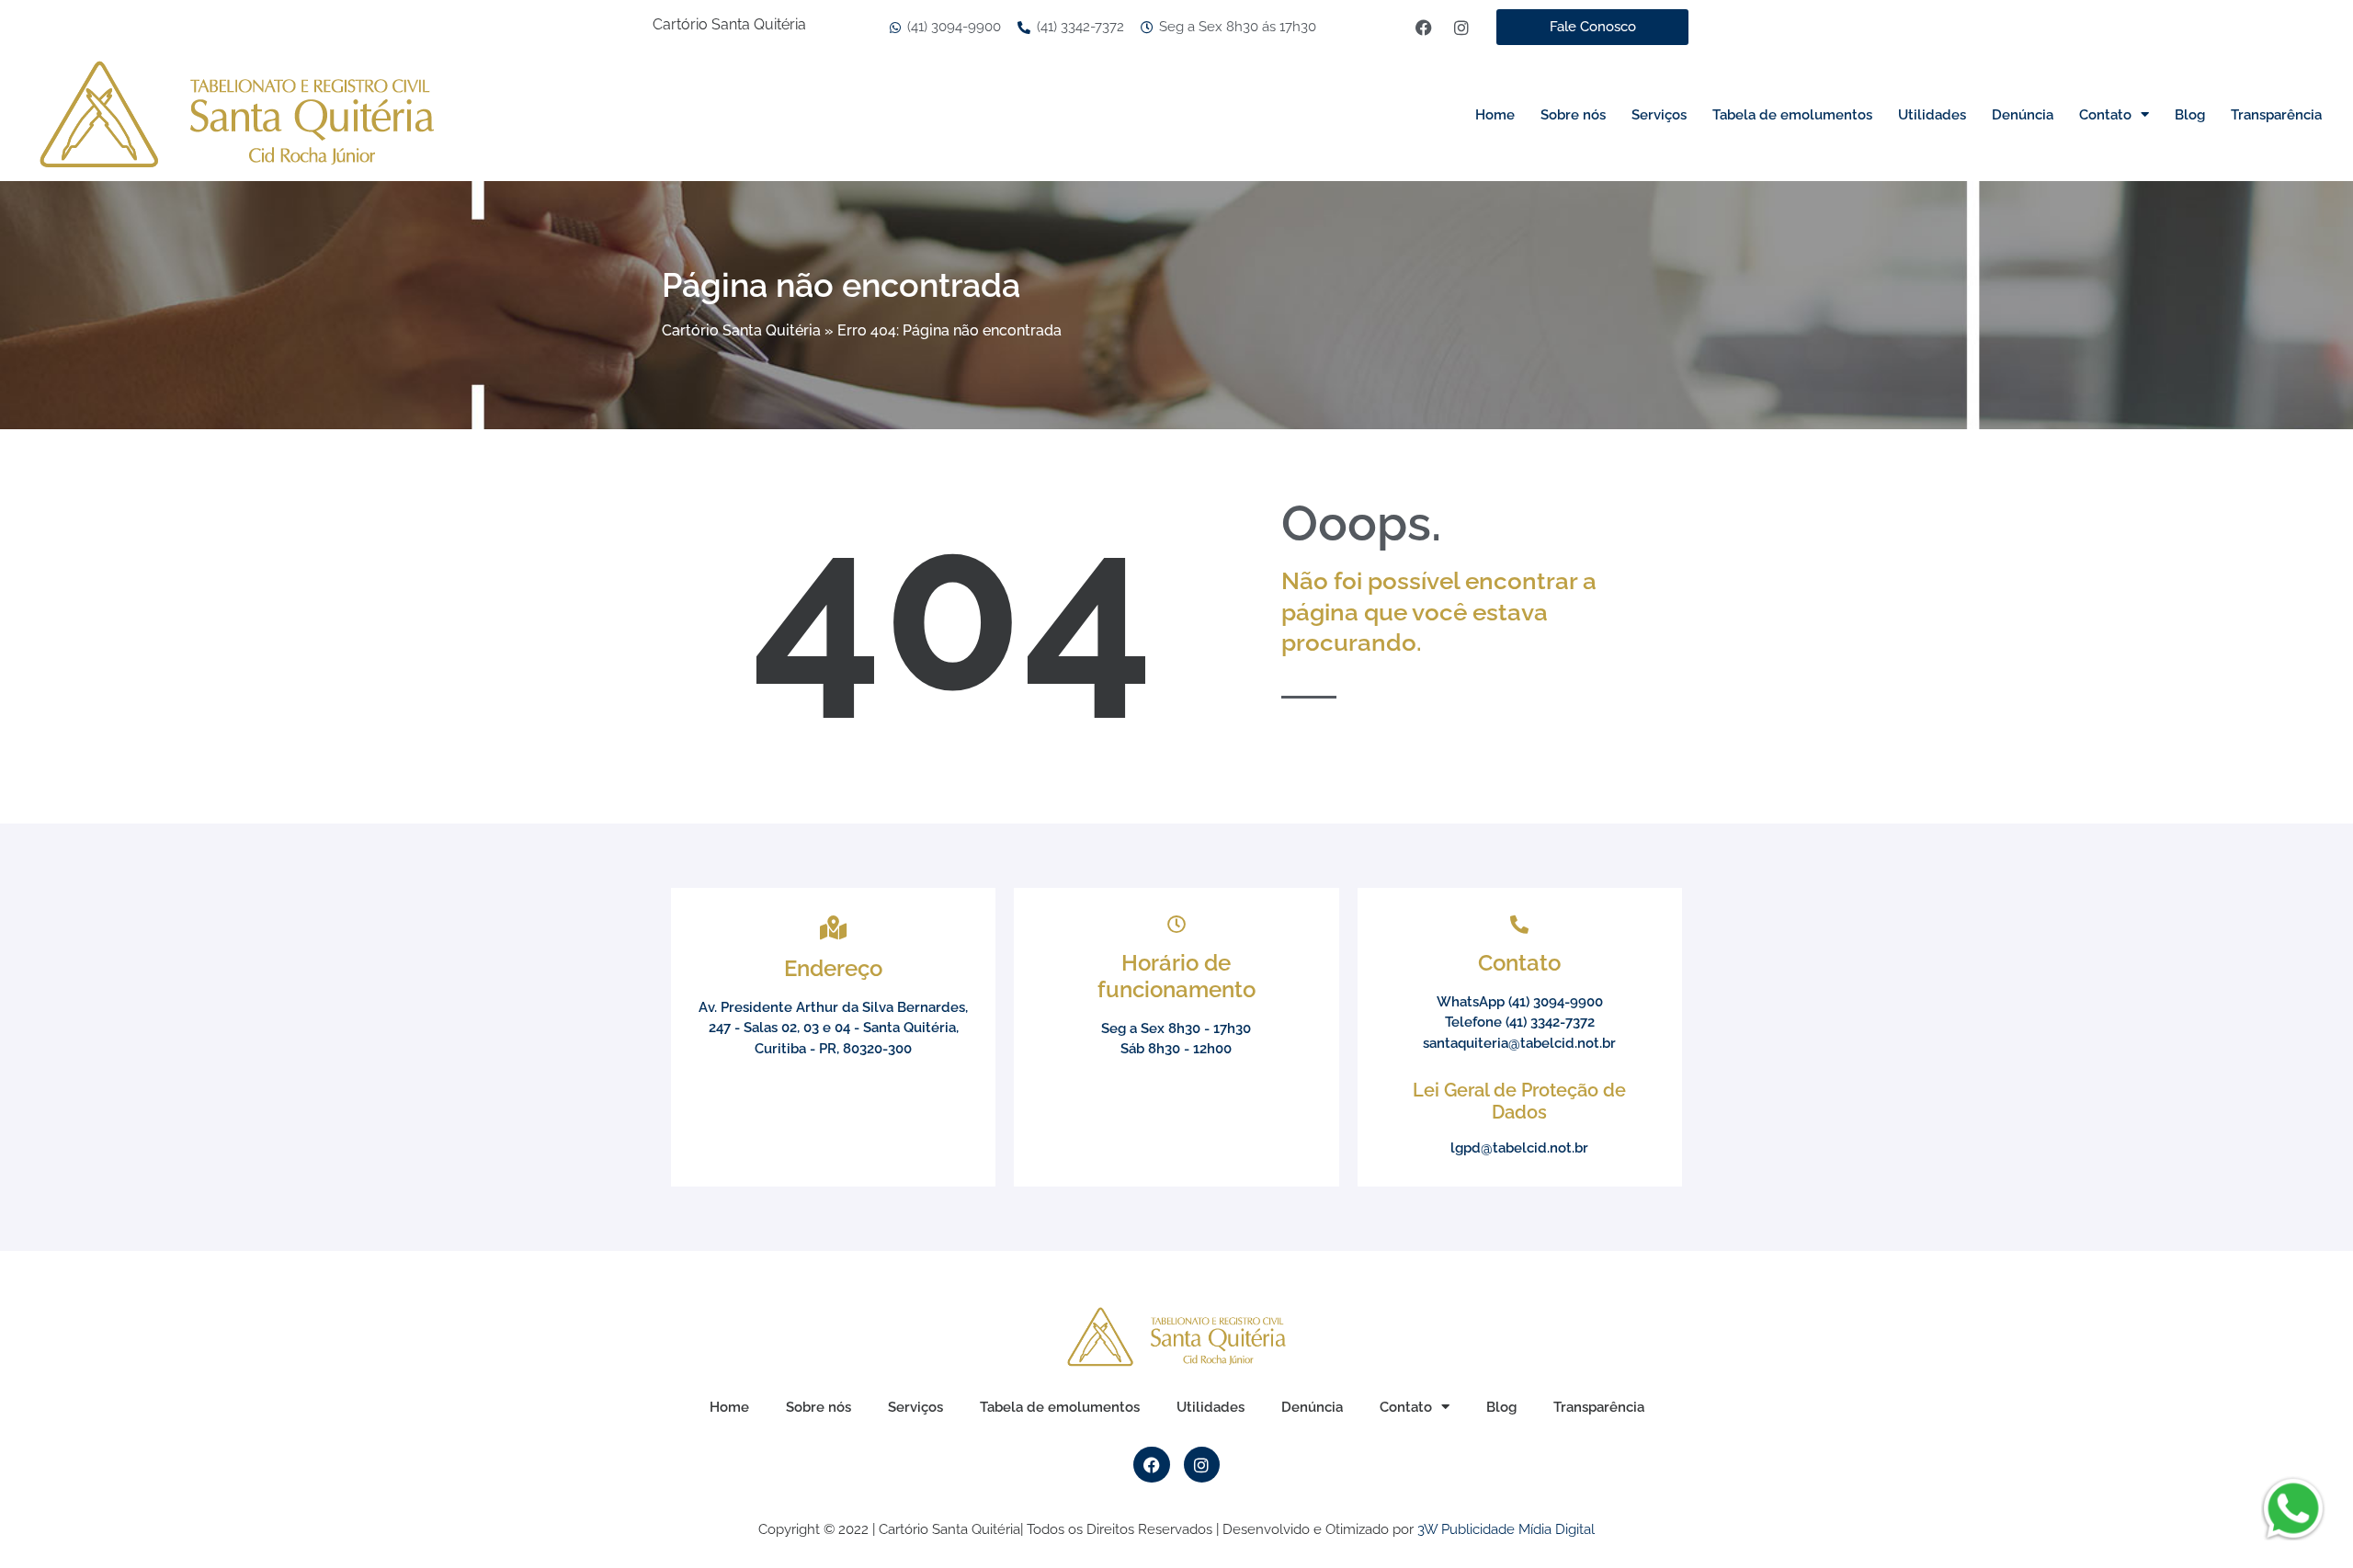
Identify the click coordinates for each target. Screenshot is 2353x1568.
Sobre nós (1573, 115)
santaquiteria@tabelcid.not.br (1519, 1043)
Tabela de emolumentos (1792, 115)
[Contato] (1519, 925)
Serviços (1659, 115)
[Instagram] (1461, 28)
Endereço (833, 968)
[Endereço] (834, 927)
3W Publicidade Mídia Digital (1506, 1529)
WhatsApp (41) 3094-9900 (1520, 1002)
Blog (2190, 115)
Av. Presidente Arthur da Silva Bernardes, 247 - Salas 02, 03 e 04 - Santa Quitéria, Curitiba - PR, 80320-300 (833, 1028)
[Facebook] (1424, 28)
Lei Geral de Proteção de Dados (1519, 1101)
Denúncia (2023, 115)
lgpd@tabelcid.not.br (1519, 1148)
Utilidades (1932, 115)
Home (1495, 115)
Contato (2105, 115)
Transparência (2276, 115)
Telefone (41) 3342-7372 (1520, 1022)
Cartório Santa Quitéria (741, 330)
